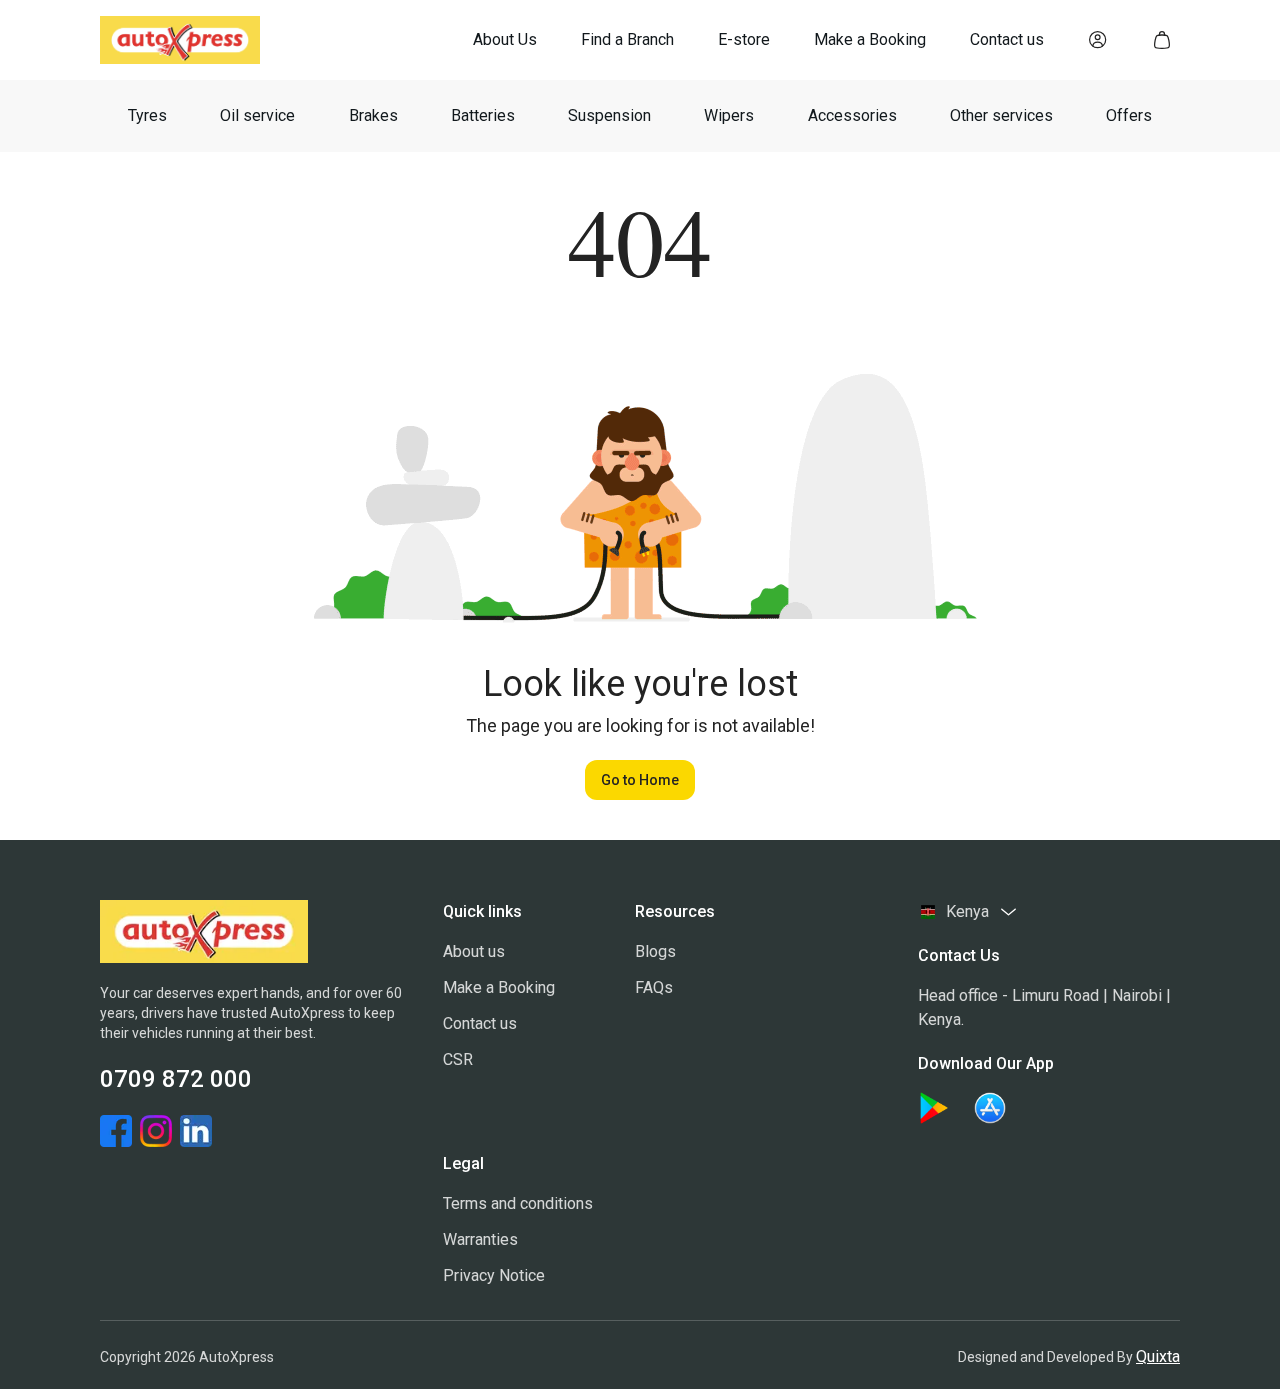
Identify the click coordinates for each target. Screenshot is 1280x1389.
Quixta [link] (1158, 1356)
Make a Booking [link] (499, 987)
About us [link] (474, 951)
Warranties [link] (480, 1239)
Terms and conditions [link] (518, 1203)
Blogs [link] (655, 951)
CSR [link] (458, 1059)
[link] (505, 40)
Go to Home (640, 780)
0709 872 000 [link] (176, 1079)
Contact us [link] (480, 1023)
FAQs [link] (654, 987)
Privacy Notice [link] (494, 1275)
